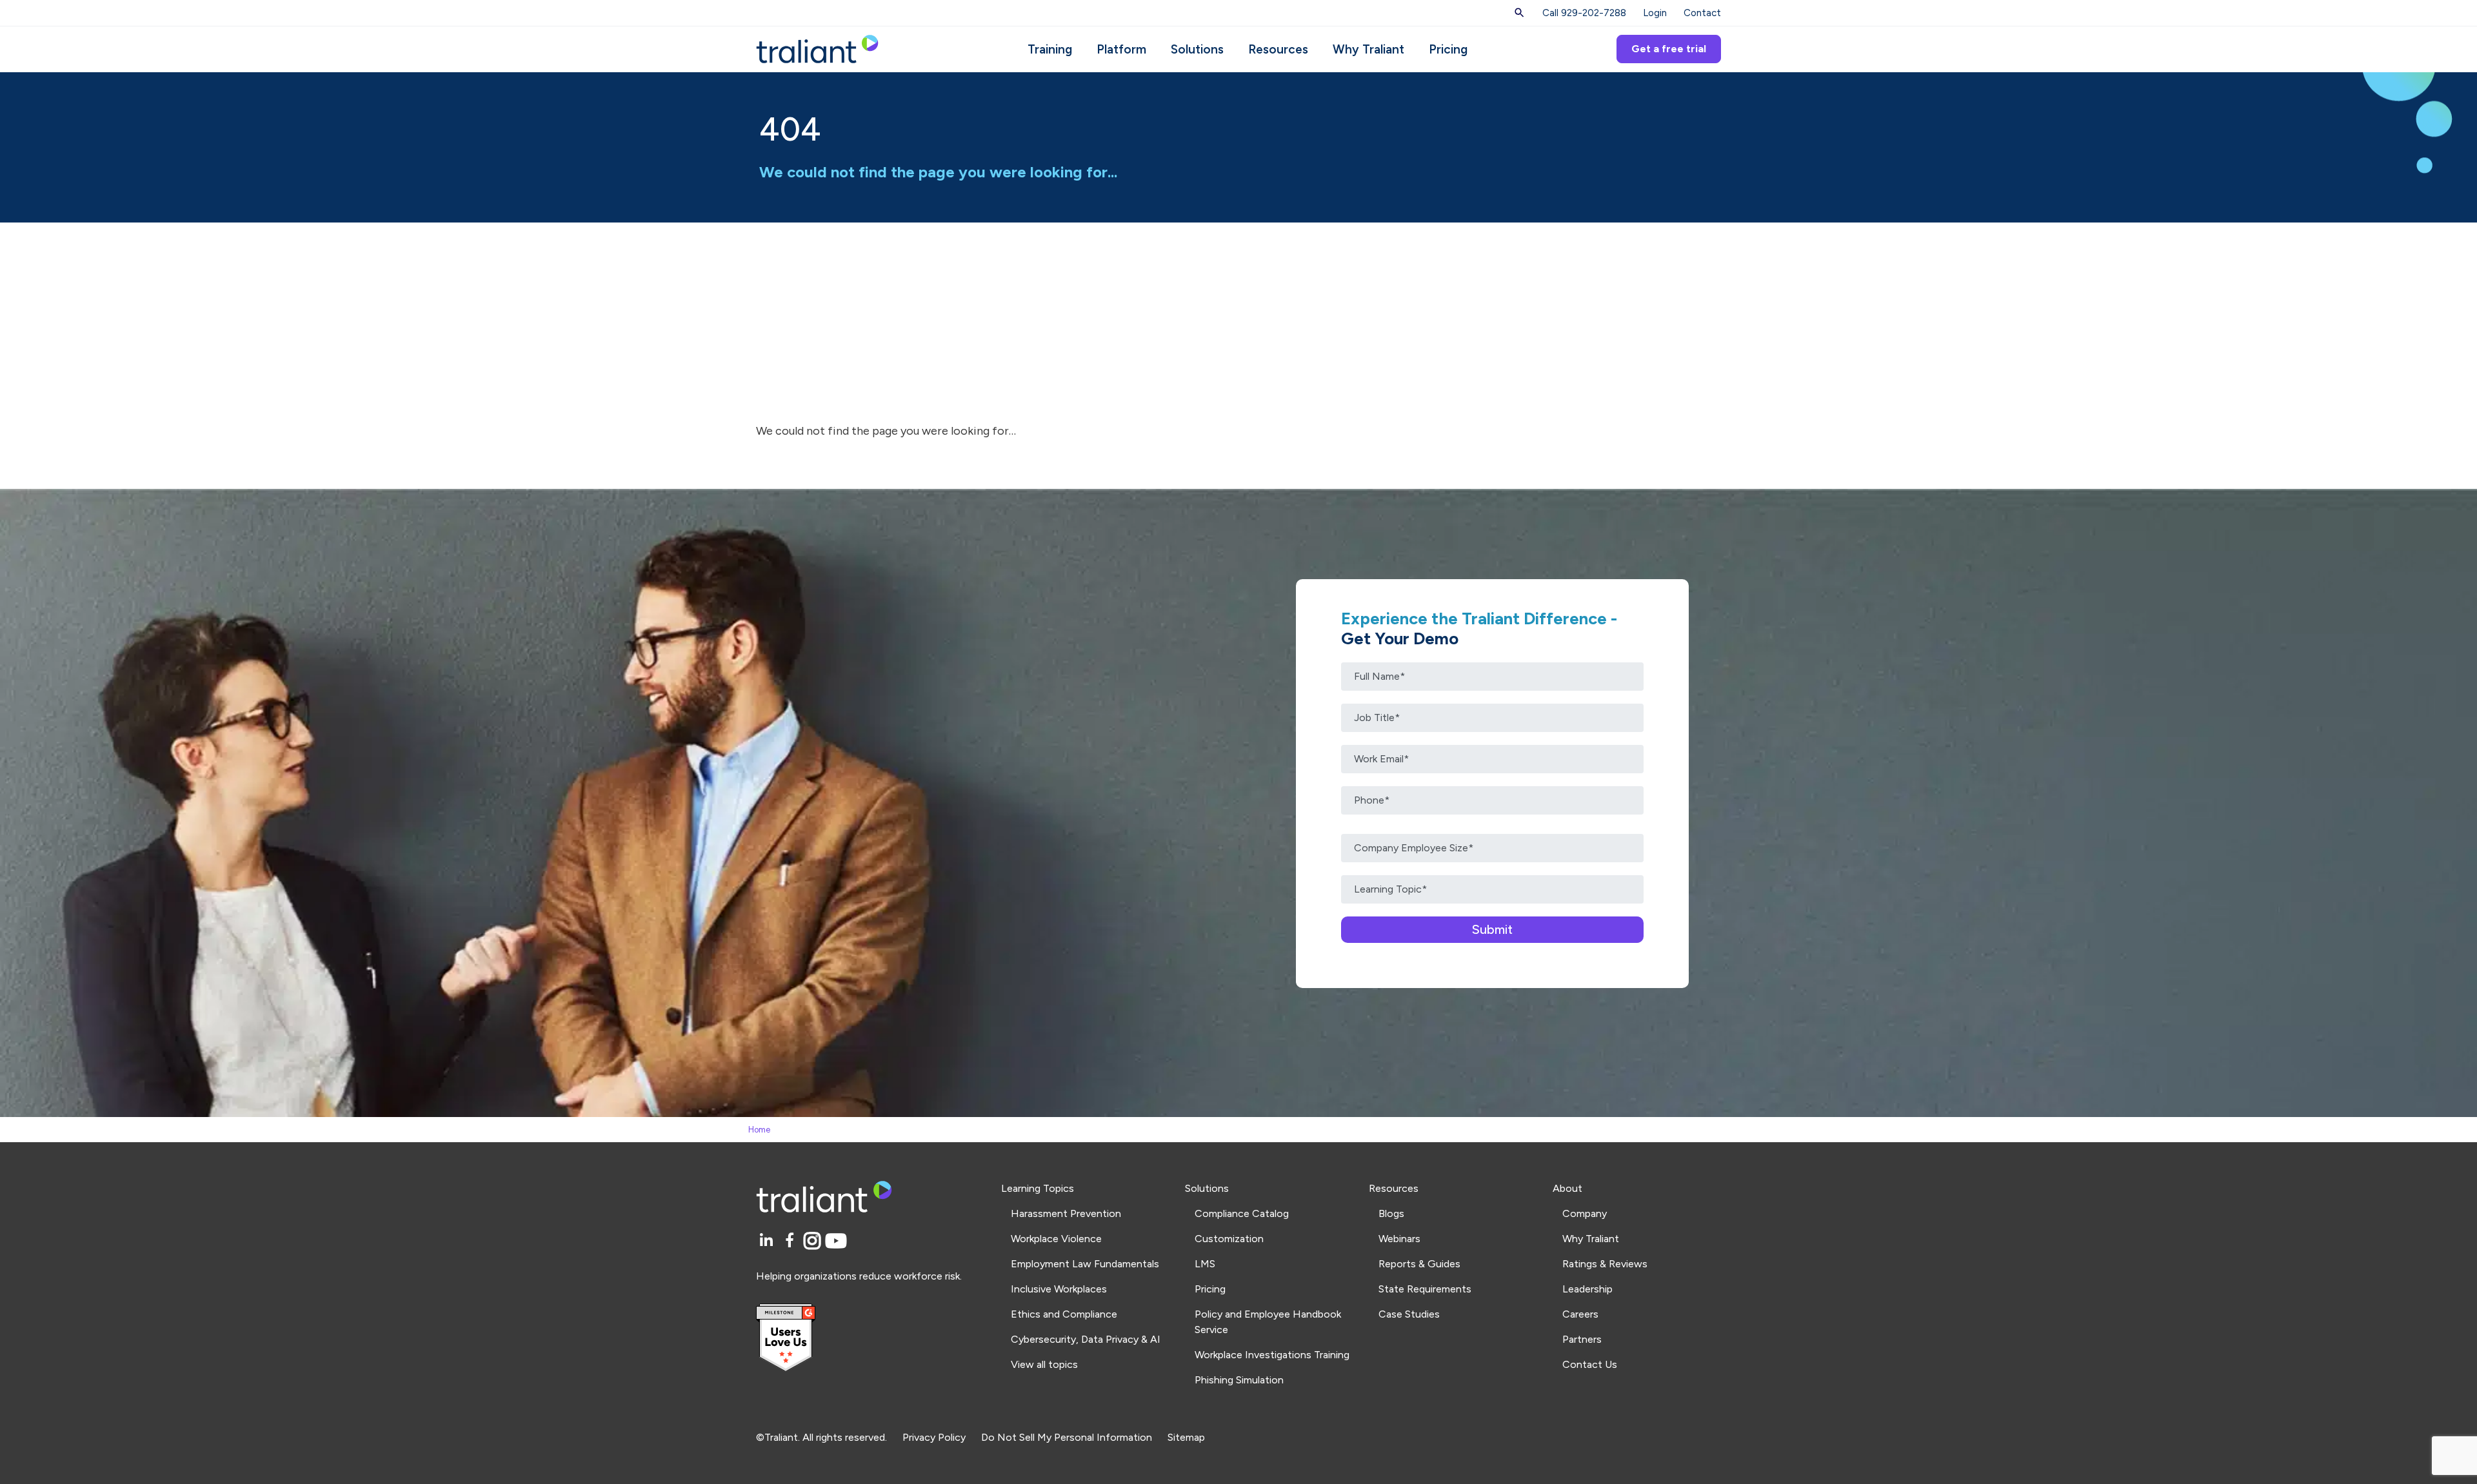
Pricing (1448, 49)
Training (1050, 49)
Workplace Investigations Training (1272, 1355)
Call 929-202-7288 (1584, 13)
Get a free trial (1669, 49)
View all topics (1044, 1364)
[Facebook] (792, 1241)
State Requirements (1425, 1289)
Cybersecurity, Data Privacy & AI (1086, 1339)
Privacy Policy (934, 1437)
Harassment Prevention (1066, 1213)
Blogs (1391, 1213)
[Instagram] (814, 1241)
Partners (1582, 1339)
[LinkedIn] (768, 1241)
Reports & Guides (1419, 1264)
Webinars (1399, 1239)
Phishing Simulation (1239, 1380)
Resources (1278, 49)
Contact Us (1590, 1364)
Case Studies (1409, 1314)
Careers (1580, 1314)
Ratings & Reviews (1605, 1264)
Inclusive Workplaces (1059, 1289)
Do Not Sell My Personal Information (1067, 1437)
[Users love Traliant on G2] (871, 1338)
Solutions (1197, 49)
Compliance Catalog (1242, 1213)
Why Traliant (1368, 49)
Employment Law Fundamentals (1085, 1264)
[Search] (1519, 13)
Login (1655, 13)
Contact (1702, 13)
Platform (1121, 49)
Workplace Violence (1056, 1239)
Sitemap (1186, 1437)
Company (1585, 1213)
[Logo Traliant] (817, 48)
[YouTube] (836, 1241)
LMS (1205, 1264)
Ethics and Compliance (1064, 1314)
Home (759, 1130)
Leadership (1587, 1289)
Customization (1229, 1239)
